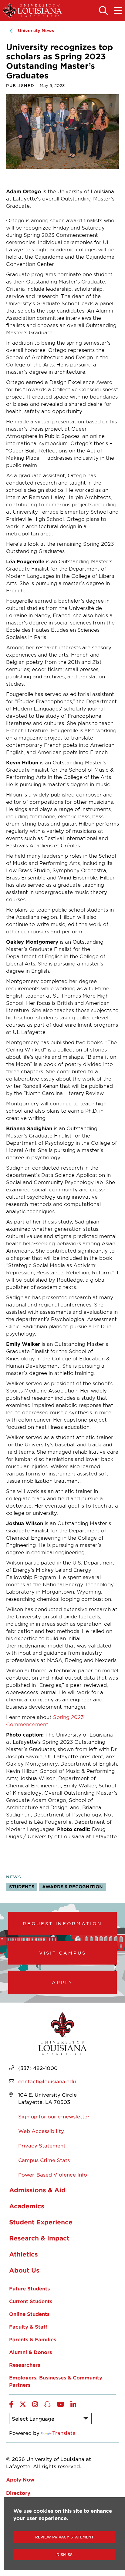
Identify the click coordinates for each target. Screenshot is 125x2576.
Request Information (62, 1923)
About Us (24, 2270)
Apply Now (20, 2479)
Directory (18, 2493)
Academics (27, 2206)
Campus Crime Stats (44, 2160)
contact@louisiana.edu (47, 2081)
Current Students (31, 2301)
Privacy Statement (42, 2145)
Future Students (29, 2288)
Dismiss (64, 2554)
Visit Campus (63, 1953)
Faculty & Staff (28, 2326)
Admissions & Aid (37, 2190)
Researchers (25, 2365)
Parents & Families (33, 2339)
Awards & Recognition (73, 1887)
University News (36, 30)
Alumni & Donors (30, 2352)
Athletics (24, 2254)
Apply (62, 1982)
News (14, 1877)
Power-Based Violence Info (53, 2174)
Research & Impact (39, 2238)
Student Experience (41, 2222)
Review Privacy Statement (64, 2537)
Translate (64, 2433)
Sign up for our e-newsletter (54, 2116)
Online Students (29, 2314)
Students (22, 1887)
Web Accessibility (41, 2131)
